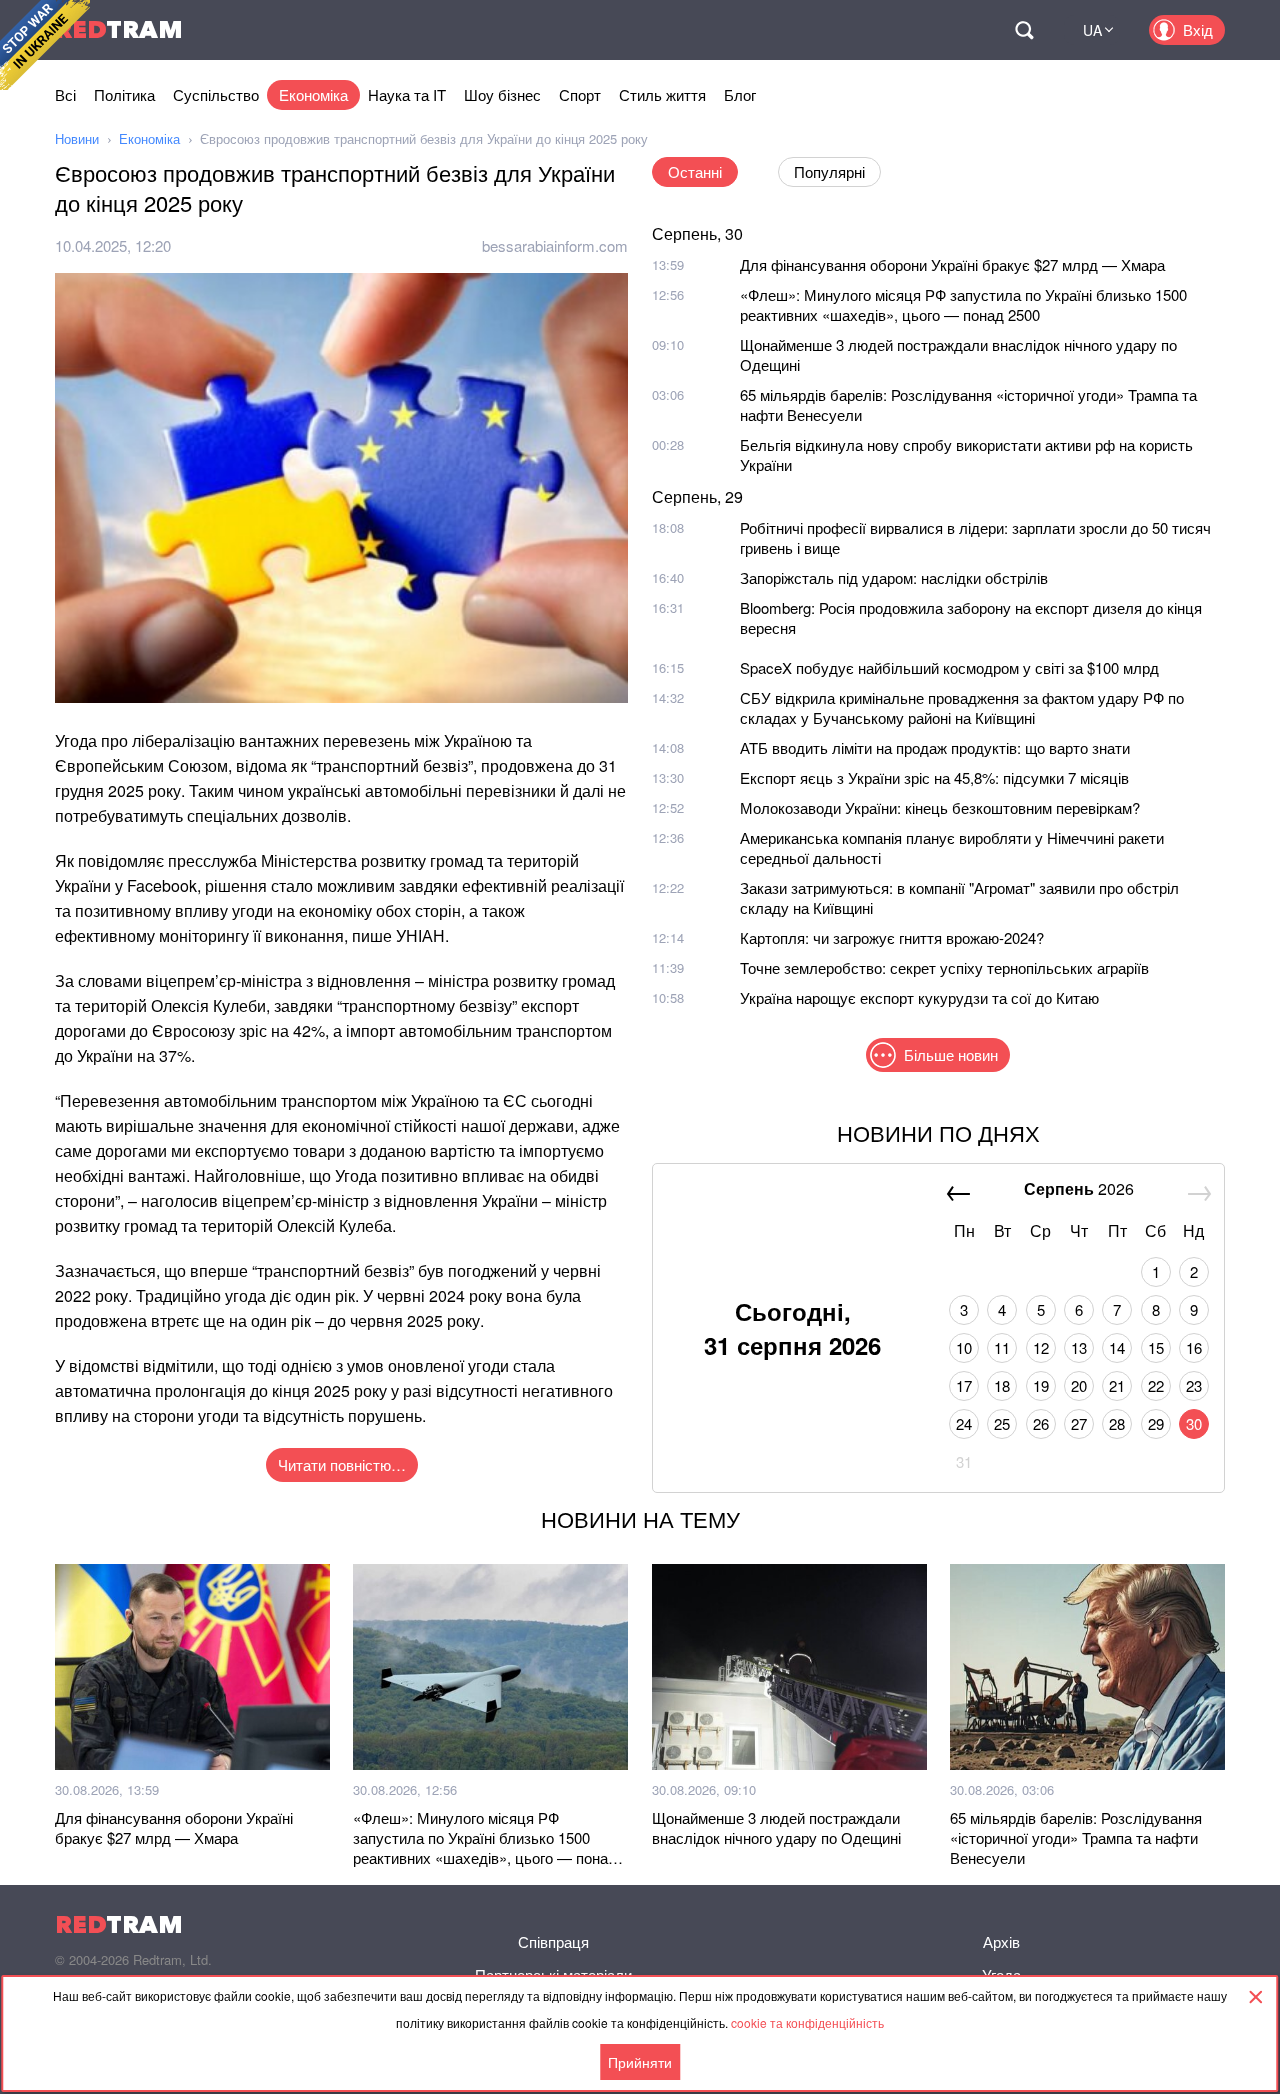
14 (1117, 1347)
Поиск (1024, 30)
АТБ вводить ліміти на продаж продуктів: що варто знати (935, 747)
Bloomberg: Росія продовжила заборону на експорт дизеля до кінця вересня (971, 617)
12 (1041, 1347)
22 (1156, 1385)
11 (1002, 1347)
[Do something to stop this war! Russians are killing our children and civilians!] (45, 45)
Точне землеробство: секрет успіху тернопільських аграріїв (944, 967)
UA (1092, 30)
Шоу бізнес (502, 94)
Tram (119, 29)
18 (1002, 1385)
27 (1079, 1423)
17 (964, 1385)
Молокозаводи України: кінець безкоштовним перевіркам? (940, 807)
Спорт (580, 94)
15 (1156, 1347)
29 (1156, 1423)
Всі (65, 94)
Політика (124, 94)
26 (1041, 1423)
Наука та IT (407, 94)
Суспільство (216, 94)
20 (1079, 1385)
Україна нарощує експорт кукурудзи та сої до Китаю (919, 997)
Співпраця (553, 1941)
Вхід (1198, 29)
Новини (77, 138)
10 (964, 1347)
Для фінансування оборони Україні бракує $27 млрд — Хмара (952, 264)
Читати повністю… (342, 1464)
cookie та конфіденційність (807, 2022)
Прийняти (640, 2062)
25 (1002, 1423)
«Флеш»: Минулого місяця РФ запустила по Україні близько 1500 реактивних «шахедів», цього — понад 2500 (963, 304)
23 (1194, 1385)
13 (1079, 1347)
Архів (1001, 1941)
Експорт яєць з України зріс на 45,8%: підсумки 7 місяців (934, 777)
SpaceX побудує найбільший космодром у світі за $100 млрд (949, 667)
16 (1194, 1347)
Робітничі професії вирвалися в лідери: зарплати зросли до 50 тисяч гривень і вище (975, 537)
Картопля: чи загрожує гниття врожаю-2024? (892, 937)
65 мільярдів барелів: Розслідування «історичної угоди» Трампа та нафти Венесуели (968, 404)
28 (1117, 1423)
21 (1117, 1385)
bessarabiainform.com (555, 245)
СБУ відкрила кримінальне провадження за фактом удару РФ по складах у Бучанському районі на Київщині (962, 707)
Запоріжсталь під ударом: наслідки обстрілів (894, 577)
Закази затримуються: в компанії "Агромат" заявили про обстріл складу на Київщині (959, 897)
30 (1194, 1423)
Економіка (313, 94)
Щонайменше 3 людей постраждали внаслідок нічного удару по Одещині (958, 354)
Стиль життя (662, 94)
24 (964, 1423)
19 (1041, 1385)
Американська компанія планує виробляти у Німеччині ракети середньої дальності (952, 847)
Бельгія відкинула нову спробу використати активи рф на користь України (966, 454)
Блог (740, 94)
